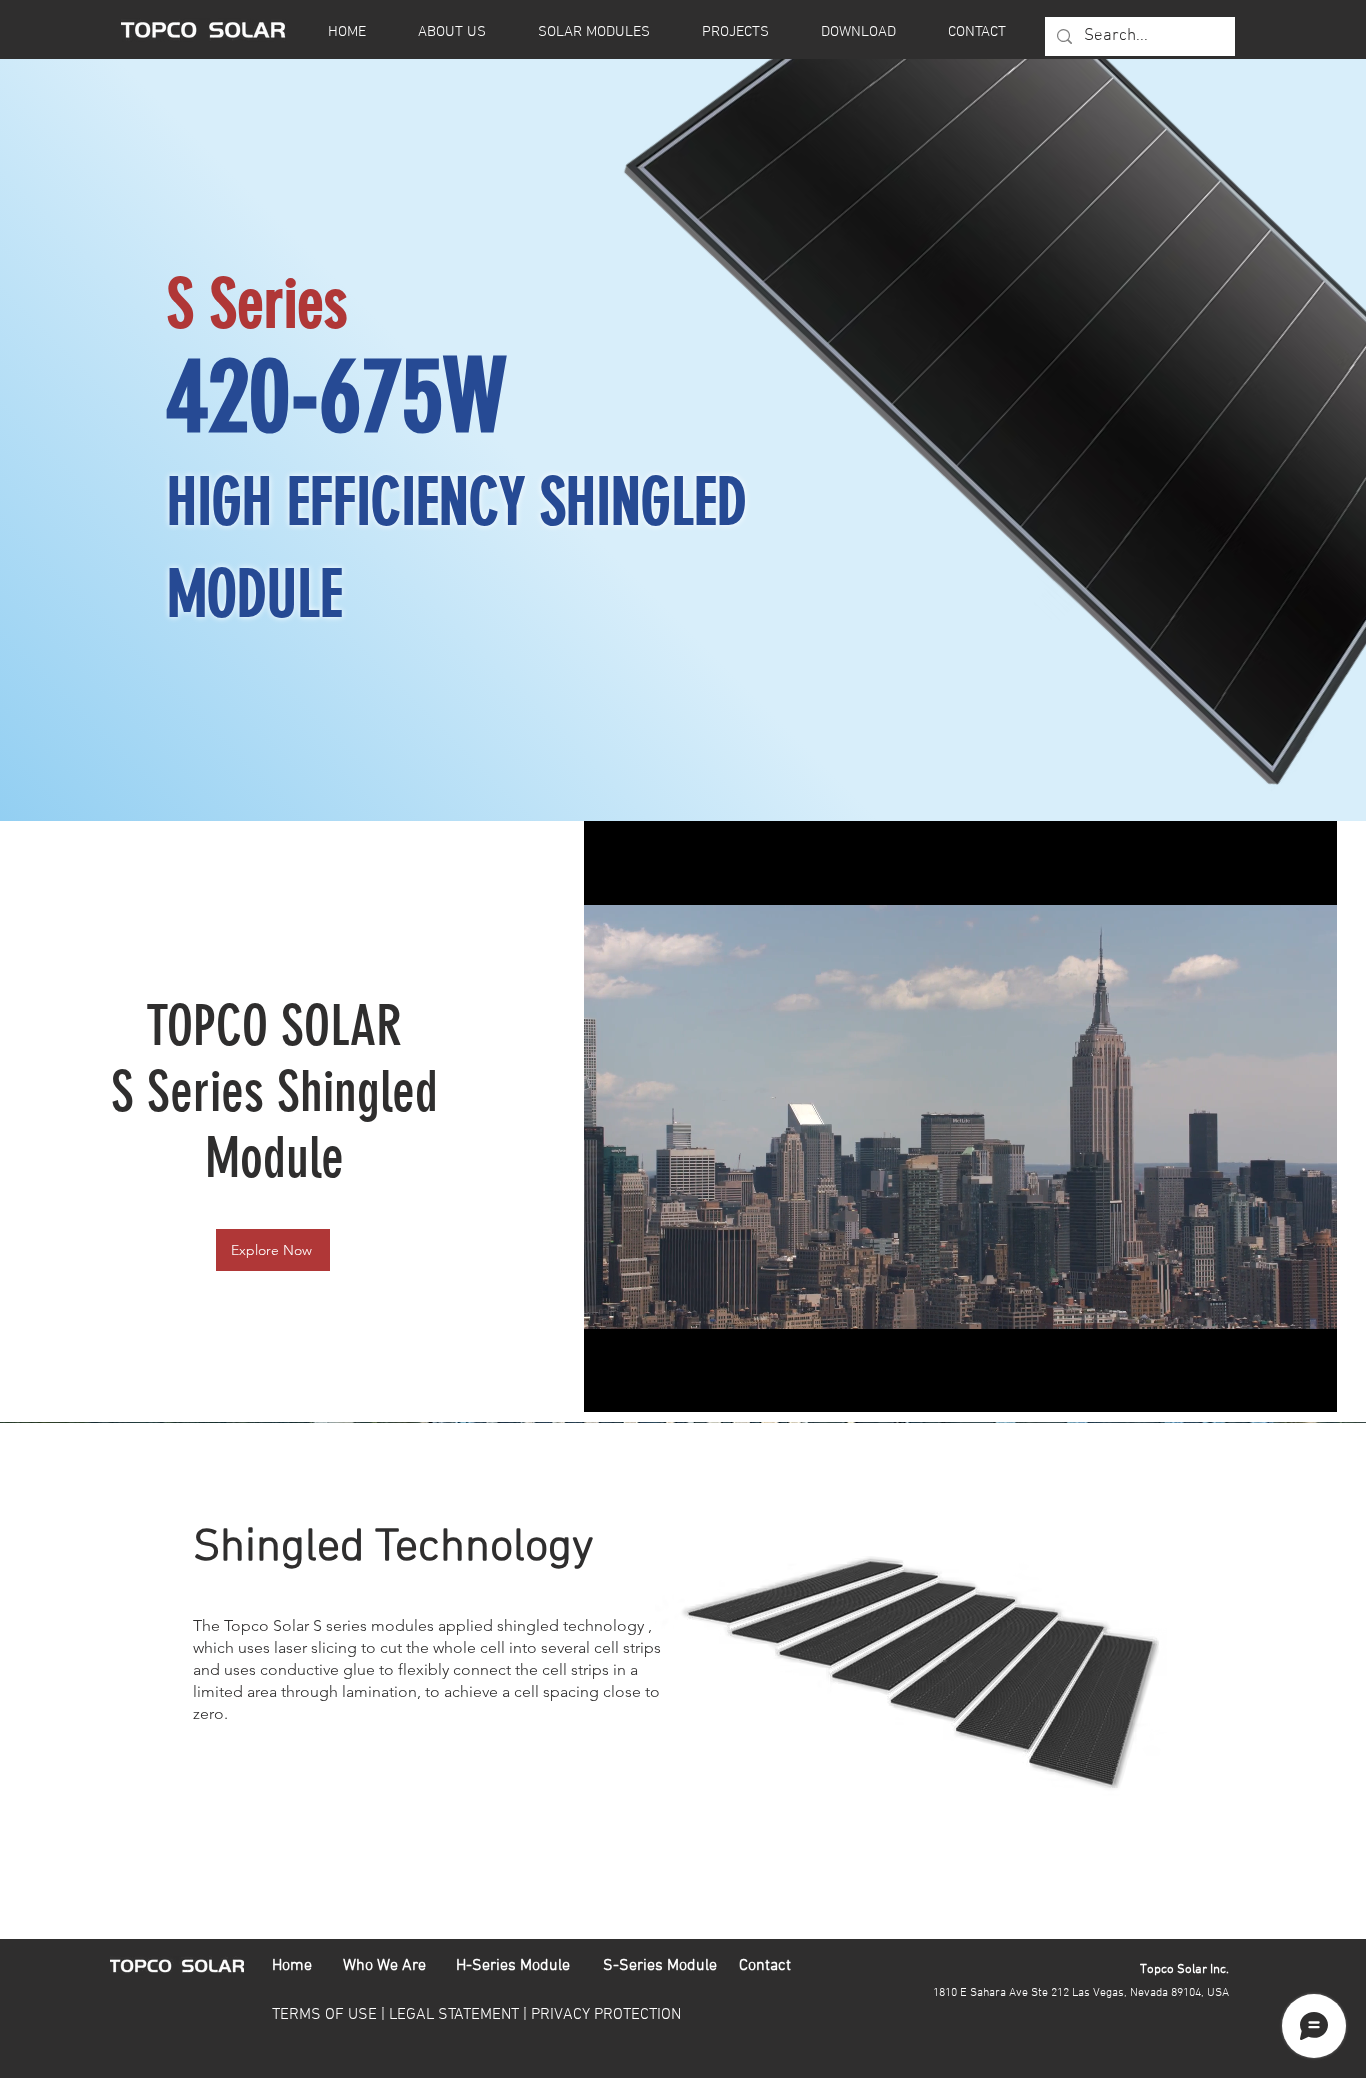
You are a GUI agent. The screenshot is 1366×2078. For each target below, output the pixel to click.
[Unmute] (644, 1385)
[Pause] (610, 1385)
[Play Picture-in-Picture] (1276, 1385)
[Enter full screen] (1310, 1385)
